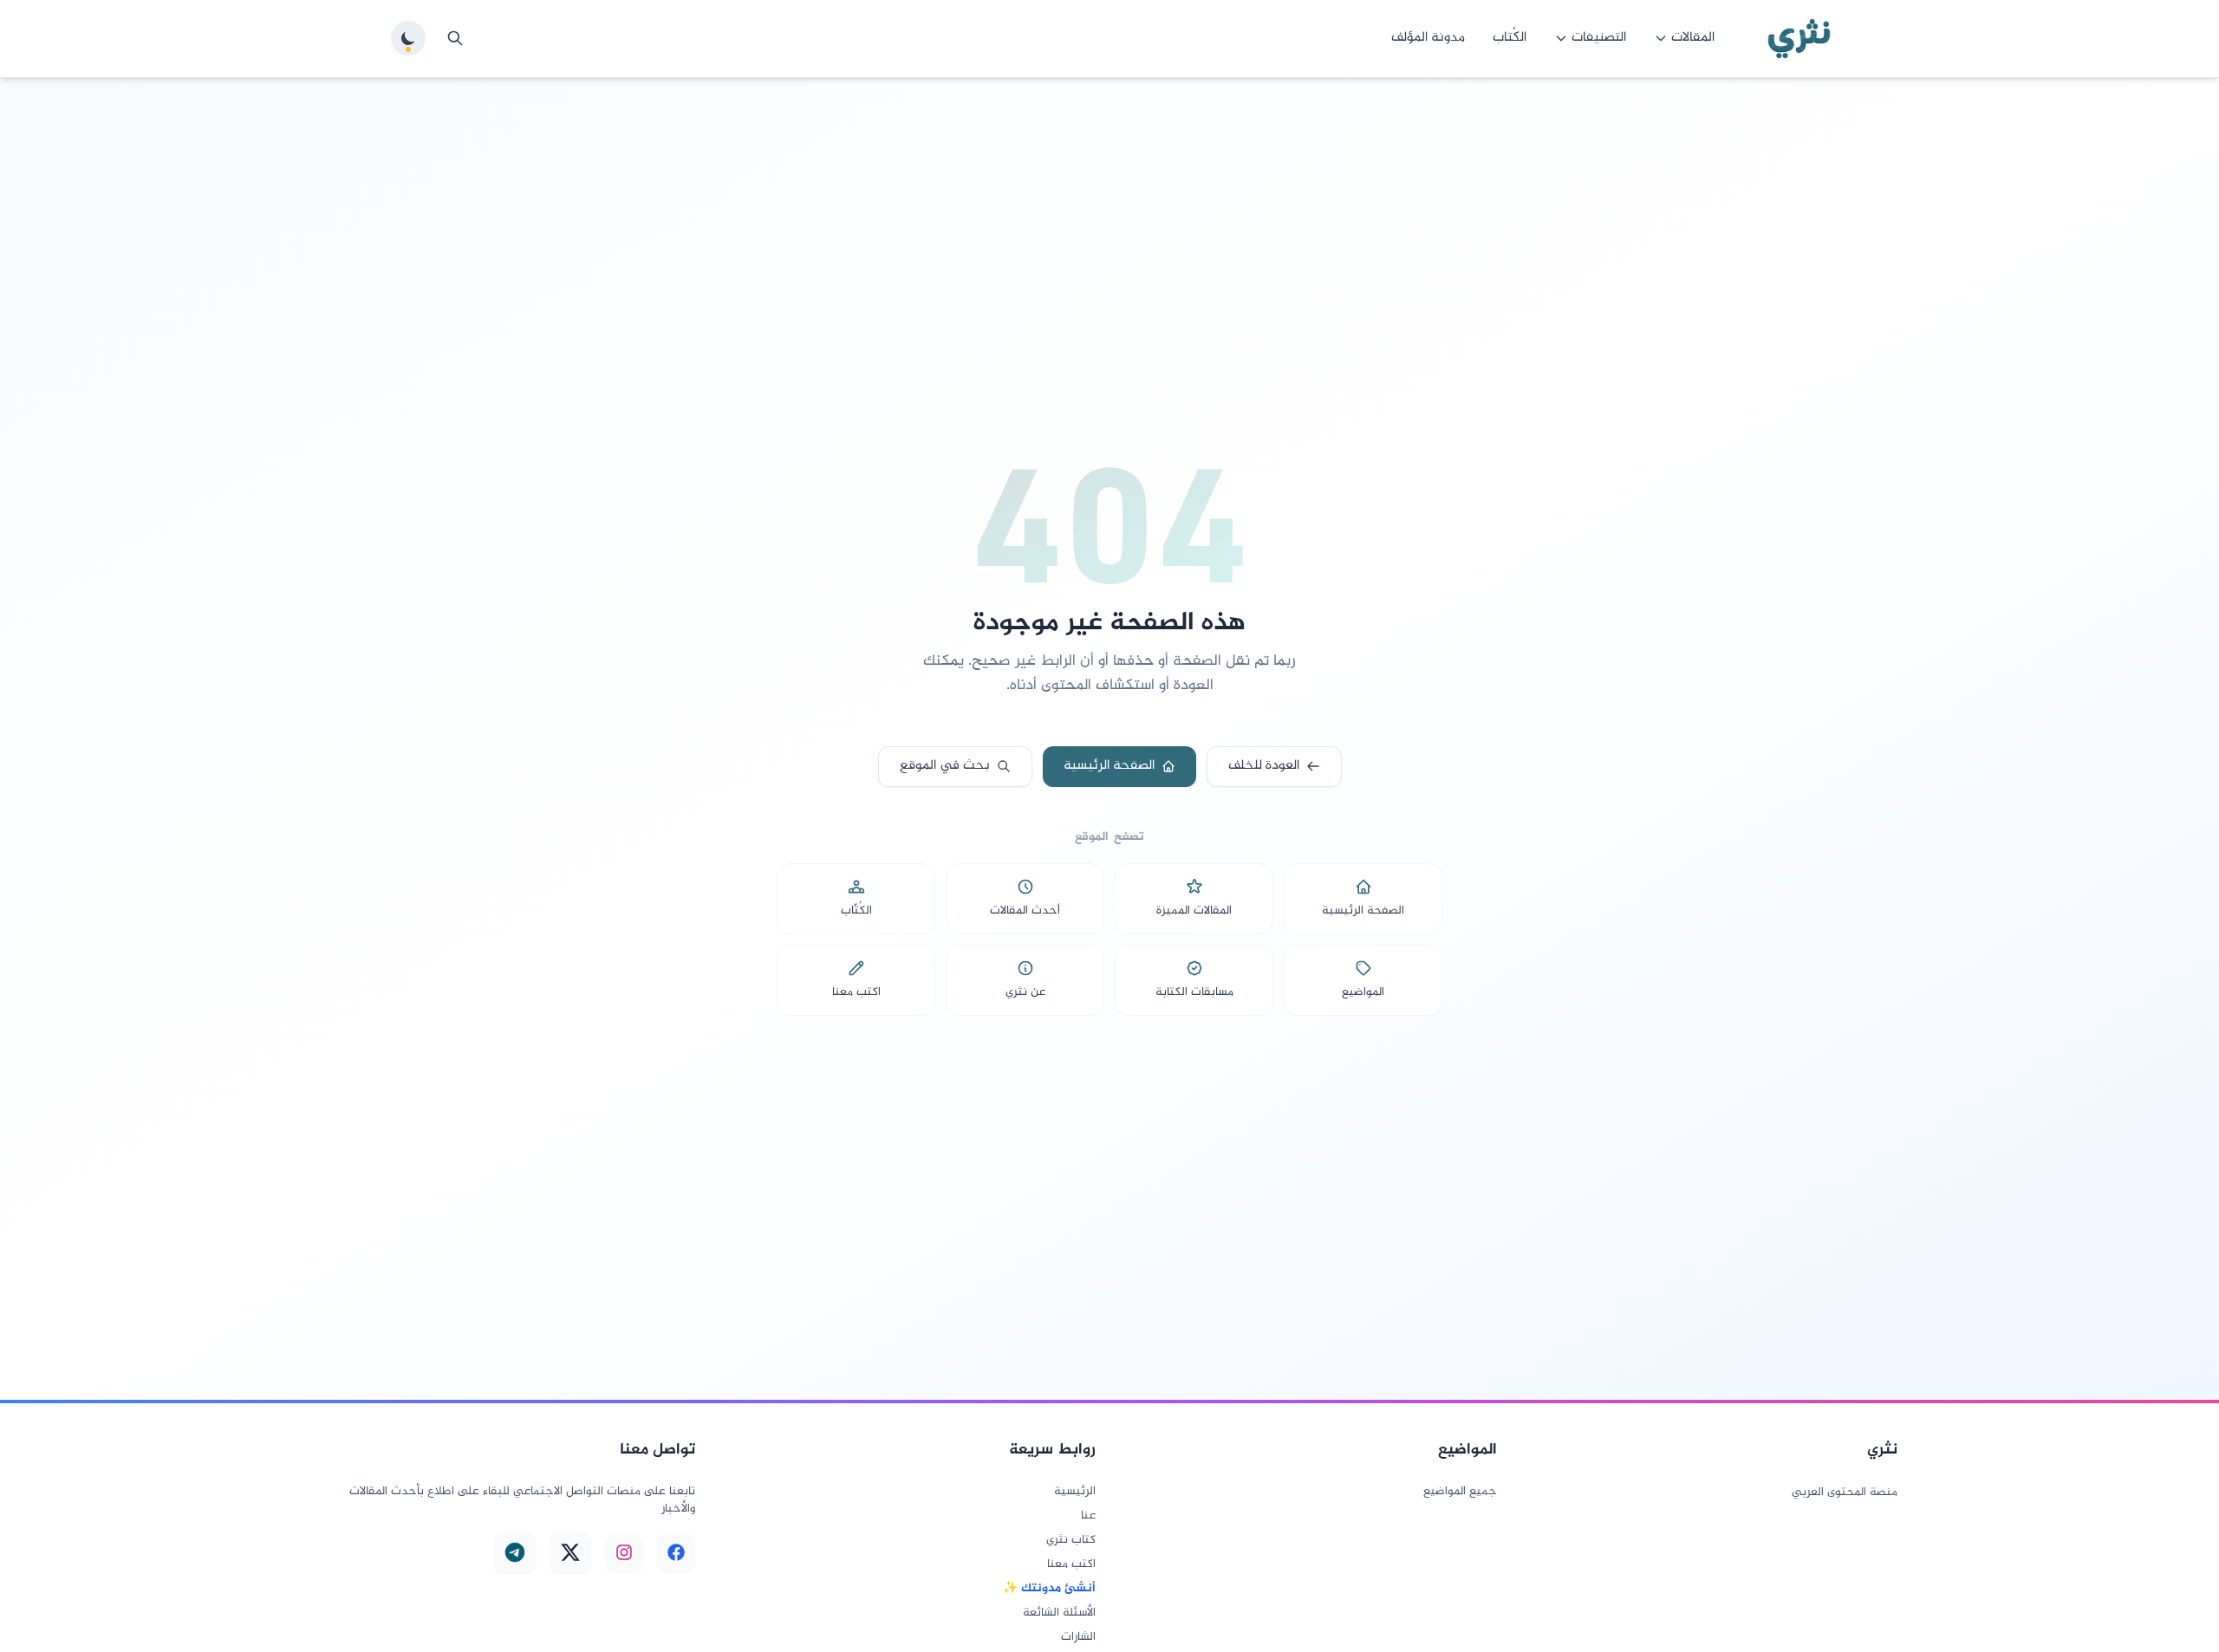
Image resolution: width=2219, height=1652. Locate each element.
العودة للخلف (1264, 766)
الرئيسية (1075, 1492)
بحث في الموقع (945, 766)
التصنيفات (1599, 38)
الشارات (1078, 1637)
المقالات (1693, 38)
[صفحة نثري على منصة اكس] (570, 1552)
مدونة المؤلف (1428, 38)
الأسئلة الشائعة (1059, 1613)
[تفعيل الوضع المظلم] (408, 38)
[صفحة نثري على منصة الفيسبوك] (676, 1552)
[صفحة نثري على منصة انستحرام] (624, 1552)
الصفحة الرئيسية (1109, 766)
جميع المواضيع (1460, 1492)
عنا (1088, 1516)
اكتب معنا (1071, 1564)
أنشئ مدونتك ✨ (1049, 1589)
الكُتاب (1510, 38)
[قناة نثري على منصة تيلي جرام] (515, 1552)
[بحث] (455, 38)
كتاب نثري (1071, 1540)
